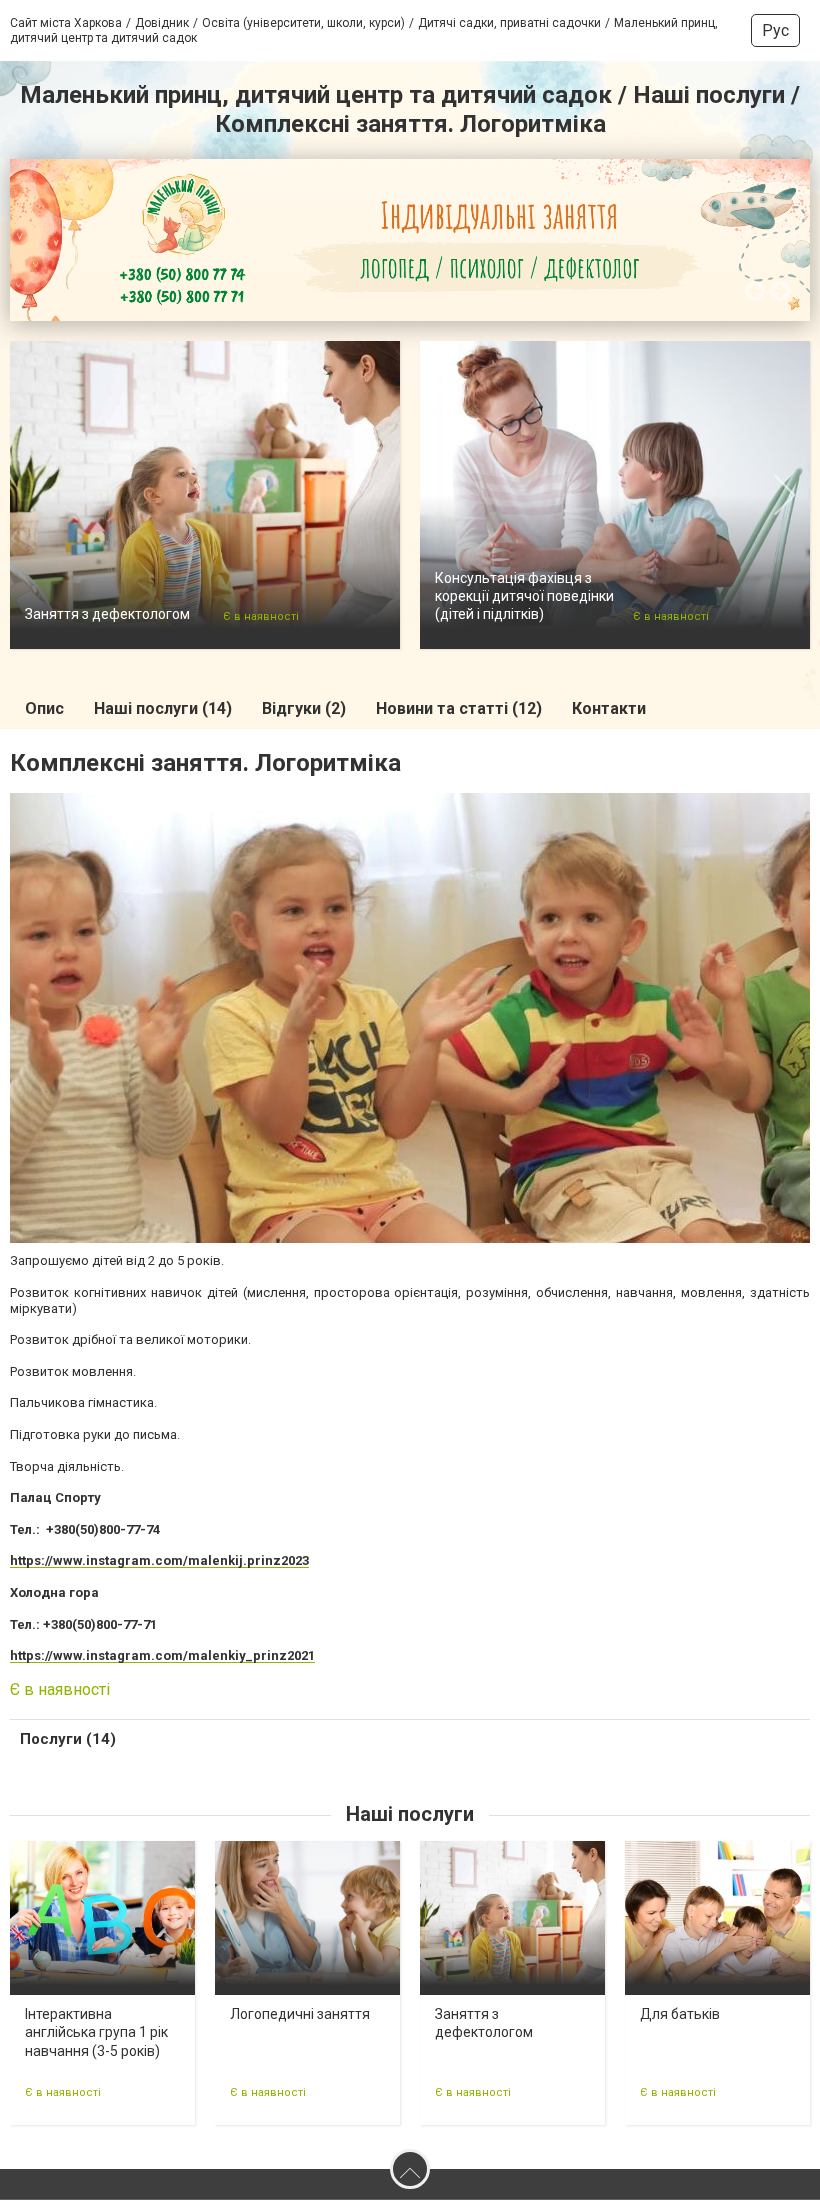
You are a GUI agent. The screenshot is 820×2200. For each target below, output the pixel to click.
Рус (775, 30)
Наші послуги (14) (163, 708)
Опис (44, 708)
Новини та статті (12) (459, 708)
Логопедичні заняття (300, 2014)
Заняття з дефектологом (107, 614)
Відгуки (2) (304, 708)
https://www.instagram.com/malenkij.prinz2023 (159, 1560)
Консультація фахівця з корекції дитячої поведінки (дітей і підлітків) (524, 596)
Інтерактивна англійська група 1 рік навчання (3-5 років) (96, 2032)
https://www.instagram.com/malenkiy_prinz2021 (162, 1655)
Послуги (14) (68, 1739)
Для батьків (680, 2014)
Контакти (609, 708)
